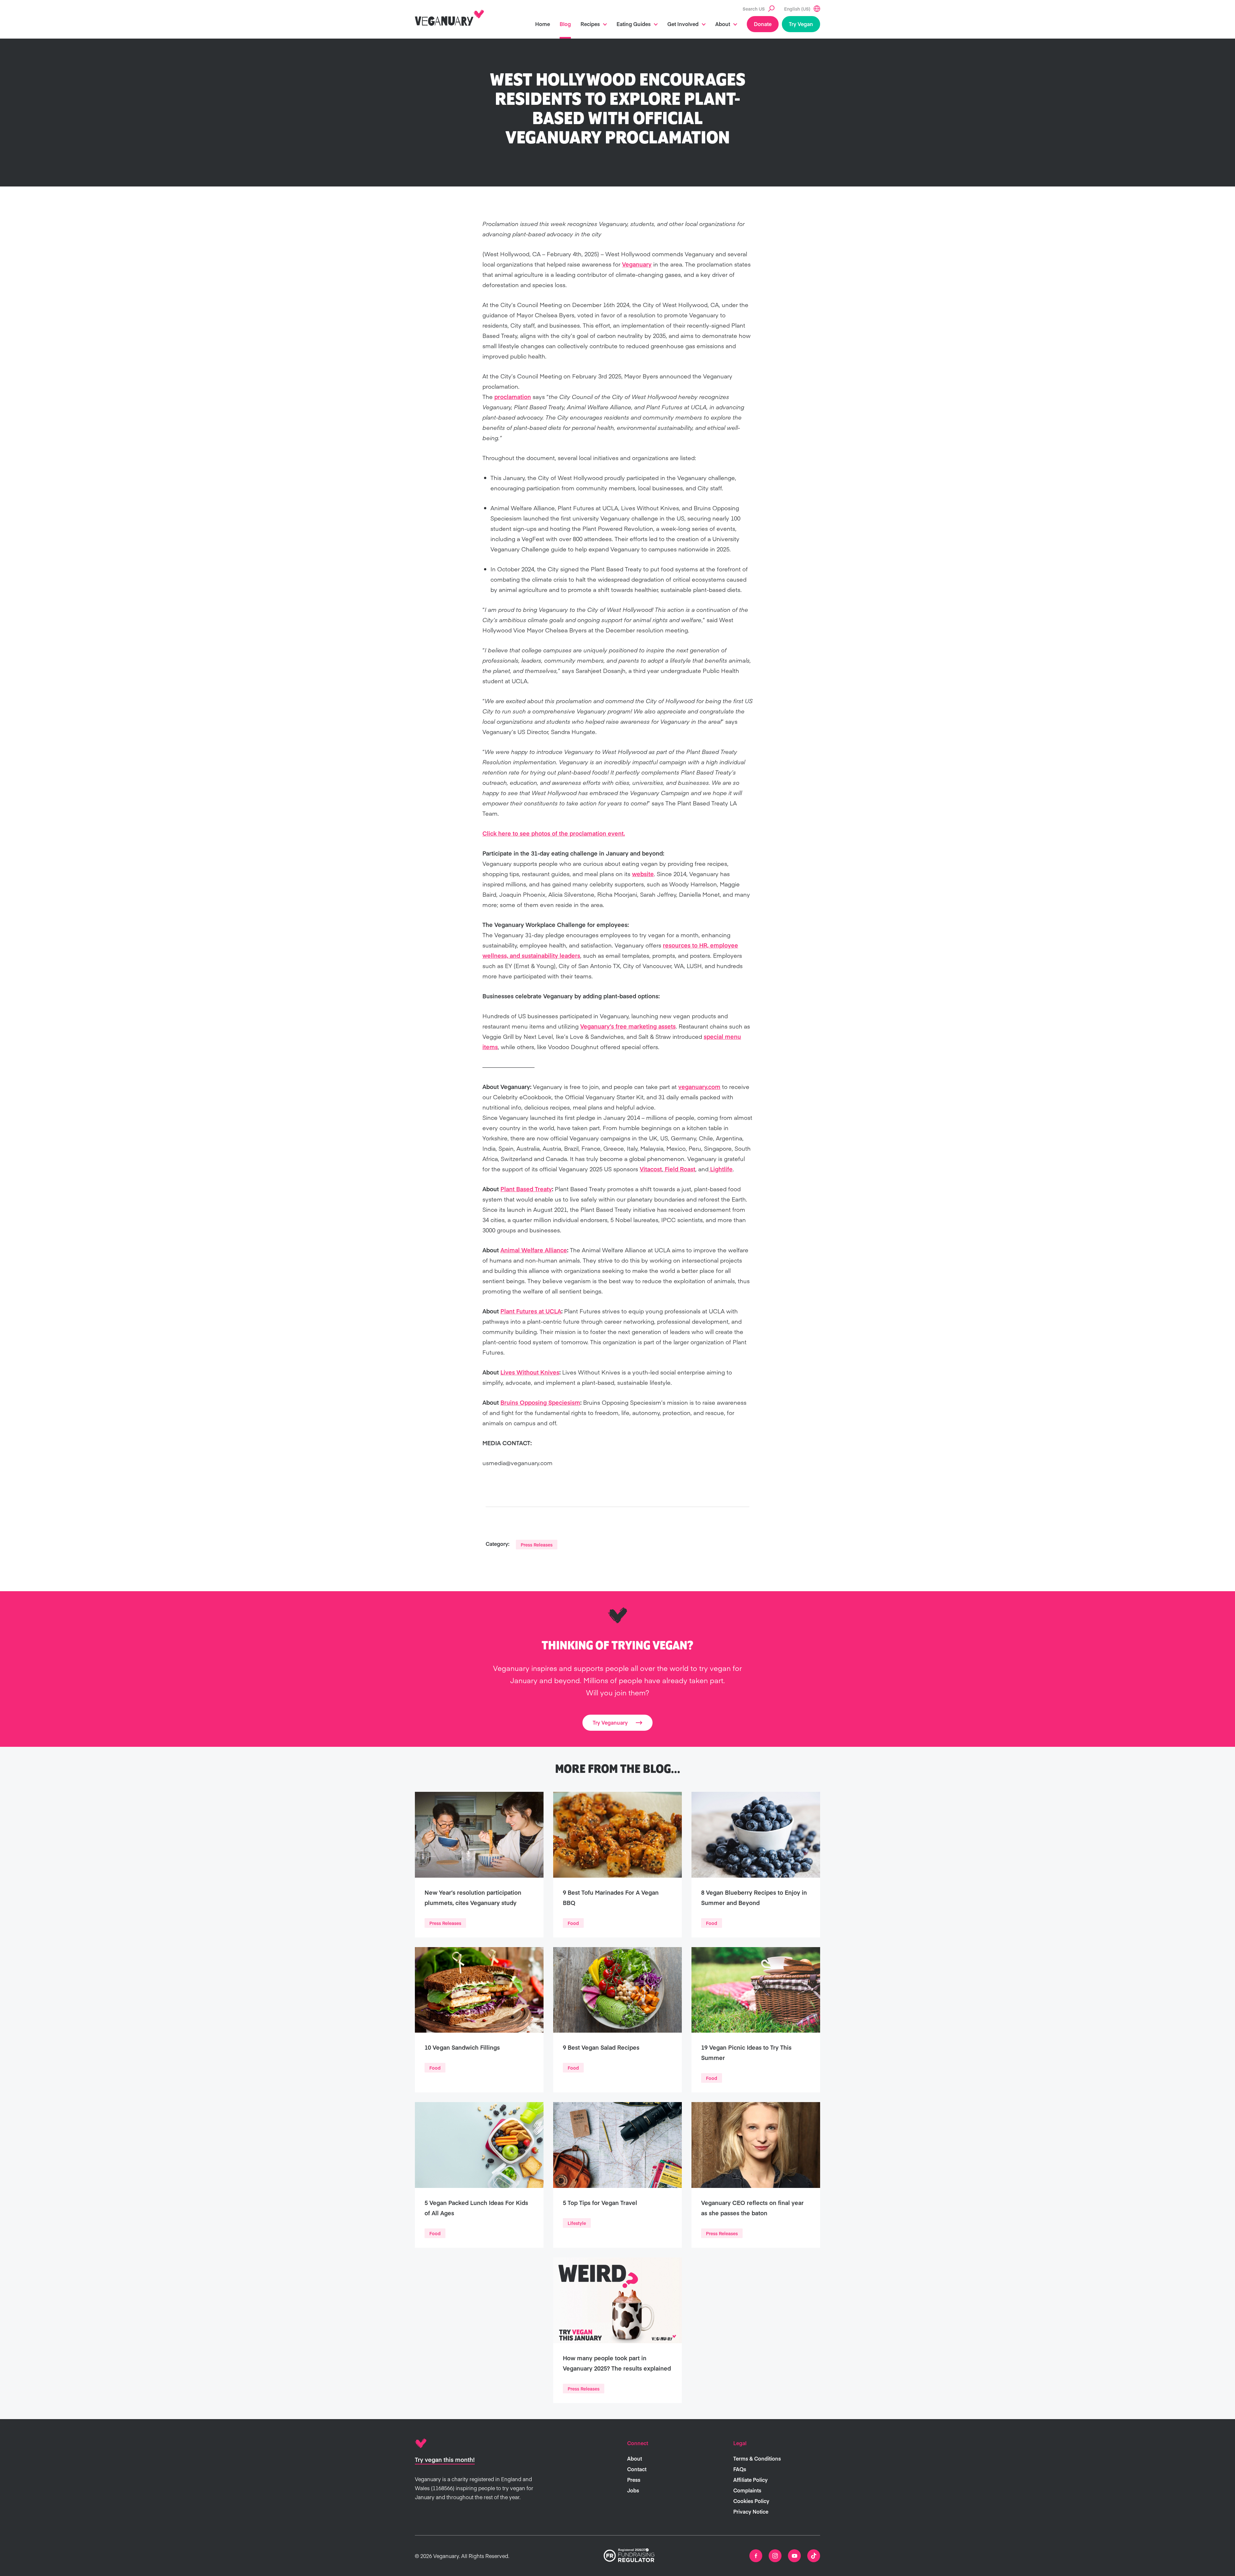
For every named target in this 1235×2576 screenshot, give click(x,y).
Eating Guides (634, 24)
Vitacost (651, 1169)
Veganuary (637, 264)
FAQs (740, 2469)
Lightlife (721, 1169)
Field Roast (679, 1169)
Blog (565, 24)
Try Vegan (801, 24)
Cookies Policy (751, 2501)
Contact (637, 2469)
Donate (763, 24)
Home (543, 24)
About (723, 24)
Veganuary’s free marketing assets (628, 1026)
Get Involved (683, 24)
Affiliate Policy (750, 2480)
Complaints (747, 2490)
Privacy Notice (751, 2511)
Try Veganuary (610, 1722)
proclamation (513, 397)
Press (634, 2480)
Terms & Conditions (757, 2458)
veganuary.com (699, 1087)
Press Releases (537, 1545)
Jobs (633, 2490)
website (643, 874)
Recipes (590, 24)
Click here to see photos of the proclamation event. (554, 833)
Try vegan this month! (445, 2459)
